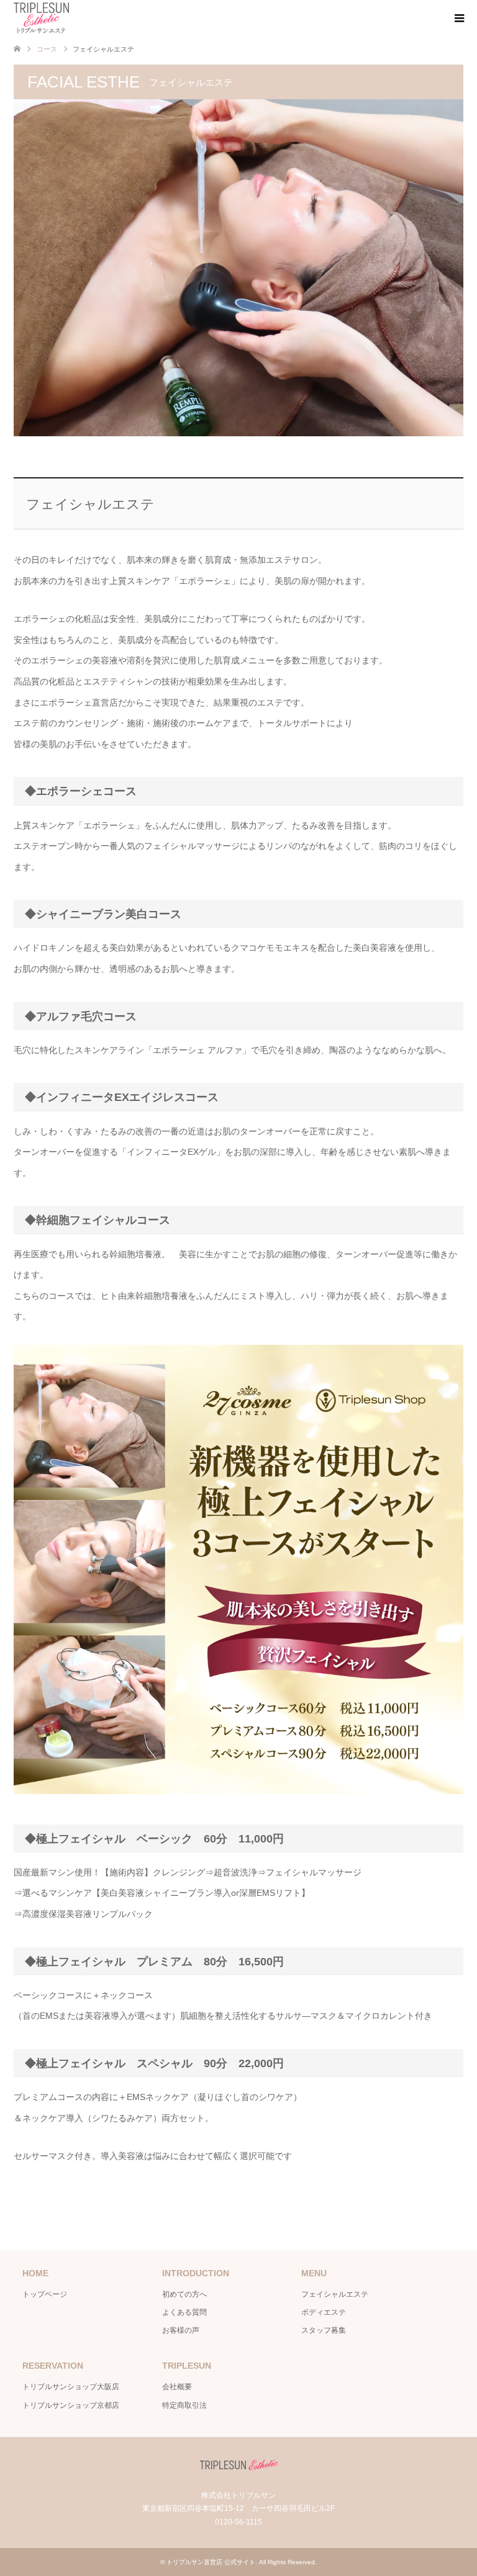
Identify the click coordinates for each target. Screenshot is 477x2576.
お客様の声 (181, 2330)
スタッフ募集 (324, 2330)
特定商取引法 (184, 2405)
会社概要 (177, 2387)
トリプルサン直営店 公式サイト (211, 2562)
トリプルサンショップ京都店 (71, 2405)
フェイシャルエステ (335, 2294)
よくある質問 (184, 2312)
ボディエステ (324, 2312)
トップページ (45, 2294)
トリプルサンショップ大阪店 (71, 2387)
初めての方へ (184, 2294)
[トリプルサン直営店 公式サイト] (41, 18)
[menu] (458, 19)
